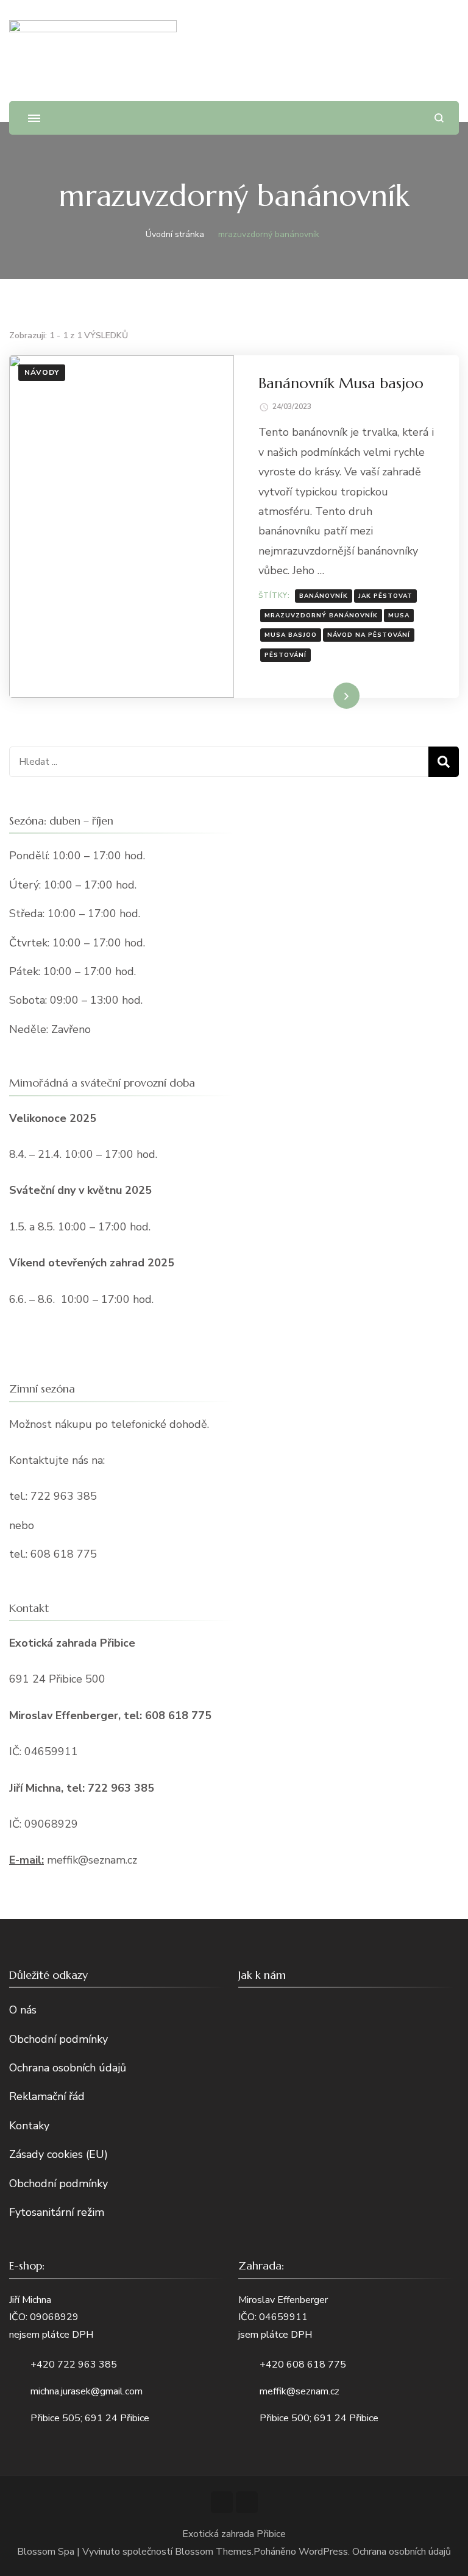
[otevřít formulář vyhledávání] (439, 118)
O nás (23, 2010)
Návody (42, 372)
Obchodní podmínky (58, 2039)
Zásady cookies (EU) (58, 2154)
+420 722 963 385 (74, 2365)
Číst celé (329, 695)
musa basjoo (291, 635)
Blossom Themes (213, 2552)
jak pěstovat (385, 596)
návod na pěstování (369, 635)
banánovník (324, 596)
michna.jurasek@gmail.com (87, 2391)
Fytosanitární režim (57, 2212)
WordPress (323, 2552)
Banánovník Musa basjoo (341, 383)
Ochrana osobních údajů (68, 2068)
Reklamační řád (47, 2096)
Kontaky (29, 2126)
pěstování (285, 655)
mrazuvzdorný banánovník (321, 616)
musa (399, 616)
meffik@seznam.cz (300, 2391)
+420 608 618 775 (303, 2365)
